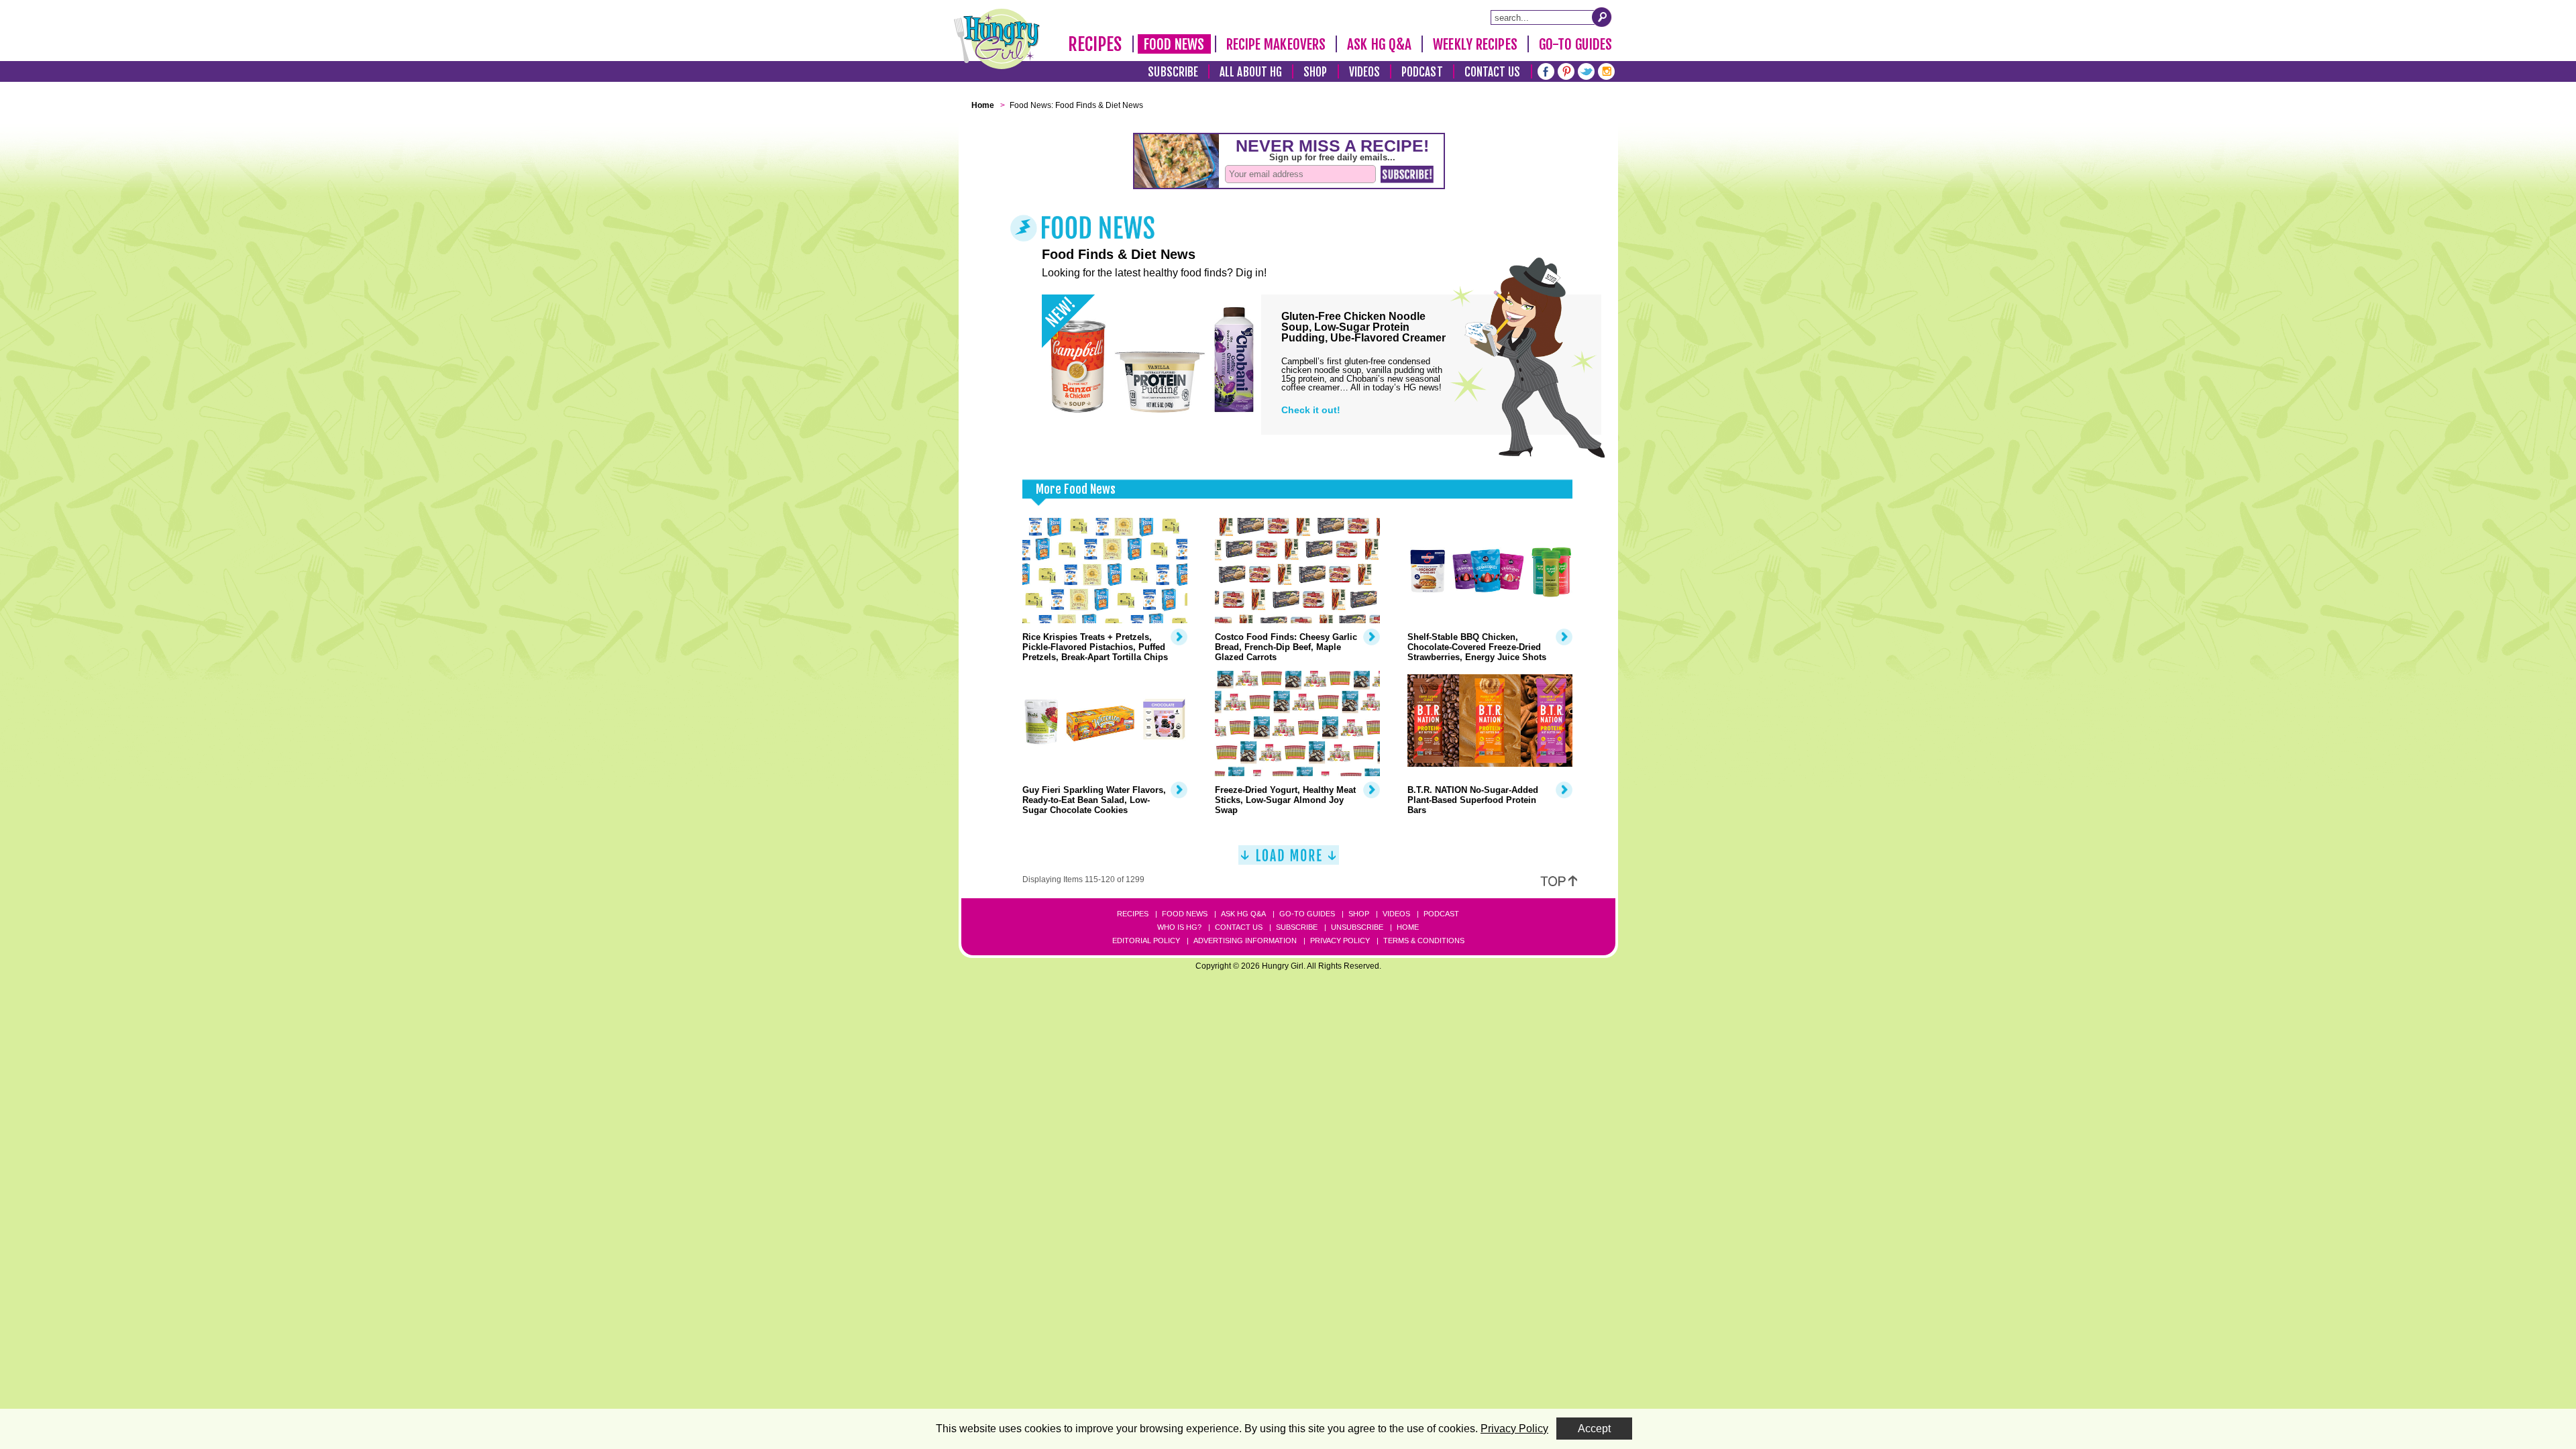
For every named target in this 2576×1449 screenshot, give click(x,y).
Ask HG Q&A (1379, 44)
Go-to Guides (1307, 914)
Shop (1315, 72)
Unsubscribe (1357, 927)
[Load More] (1289, 860)
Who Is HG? (1179, 927)
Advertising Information (1245, 941)
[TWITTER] (1586, 70)
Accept (1594, 1429)
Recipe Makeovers (1276, 44)
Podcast (1422, 72)
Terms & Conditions (1424, 941)
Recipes (1095, 44)
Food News (1174, 44)
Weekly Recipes (1475, 44)
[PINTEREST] (1566, 70)
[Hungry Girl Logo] (997, 39)
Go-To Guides (1575, 44)
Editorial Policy (1146, 941)
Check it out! (1311, 410)
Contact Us (1493, 72)
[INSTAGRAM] (1606, 70)
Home (1408, 927)
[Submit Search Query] (1602, 17)
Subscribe (1173, 72)
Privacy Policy (1340, 941)
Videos (1365, 72)
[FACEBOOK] (1546, 70)
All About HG (1251, 72)
